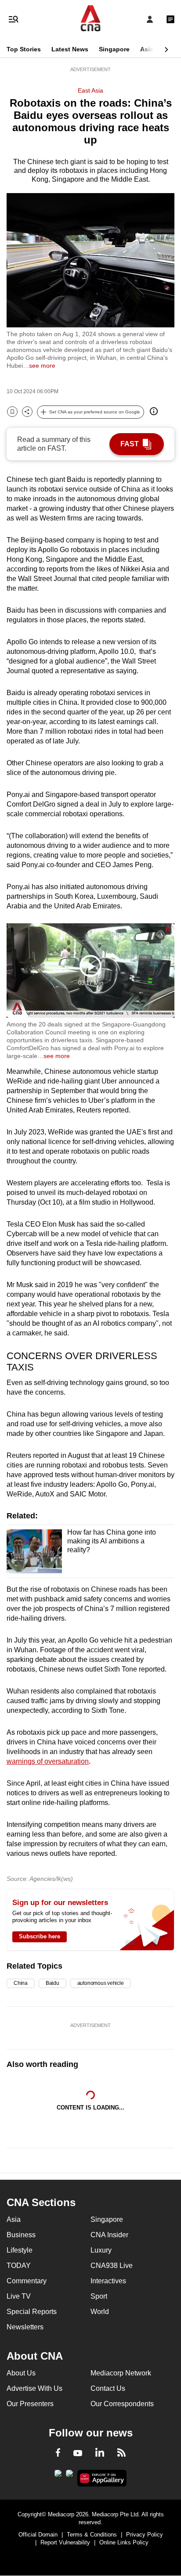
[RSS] (121, 2454)
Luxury (101, 2250)
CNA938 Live (112, 2266)
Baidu (52, 1983)
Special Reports (32, 2312)
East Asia (90, 90)
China (21, 1983)
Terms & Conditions (92, 2535)
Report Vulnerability (65, 2542)
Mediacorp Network (121, 2373)
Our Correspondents (122, 2404)
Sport (99, 2296)
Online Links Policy (124, 2542)
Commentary (27, 2281)
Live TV (19, 2296)
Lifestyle (20, 2250)
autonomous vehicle (101, 1983)
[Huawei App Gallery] (102, 2478)
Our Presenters (30, 2404)
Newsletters (25, 2327)
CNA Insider (109, 2235)
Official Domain (38, 2535)
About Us (21, 2373)
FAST (130, 444)
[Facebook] (58, 2454)
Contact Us (108, 2388)
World (100, 2312)
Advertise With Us (34, 2388)
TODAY (19, 2266)
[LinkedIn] (100, 2454)
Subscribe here (40, 1936)
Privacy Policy (145, 2535)
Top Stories (24, 49)
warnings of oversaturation (48, 1761)
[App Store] (69, 2476)
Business (21, 2235)
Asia (147, 49)
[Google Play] (58, 2476)
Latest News (70, 49)
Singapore (114, 49)
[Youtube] (78, 2454)
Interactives (108, 2281)
